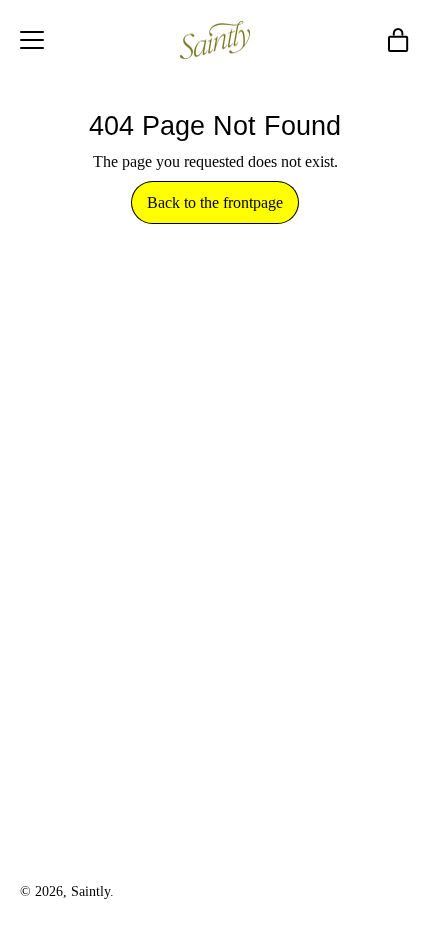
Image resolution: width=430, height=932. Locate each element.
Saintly (90, 891)
